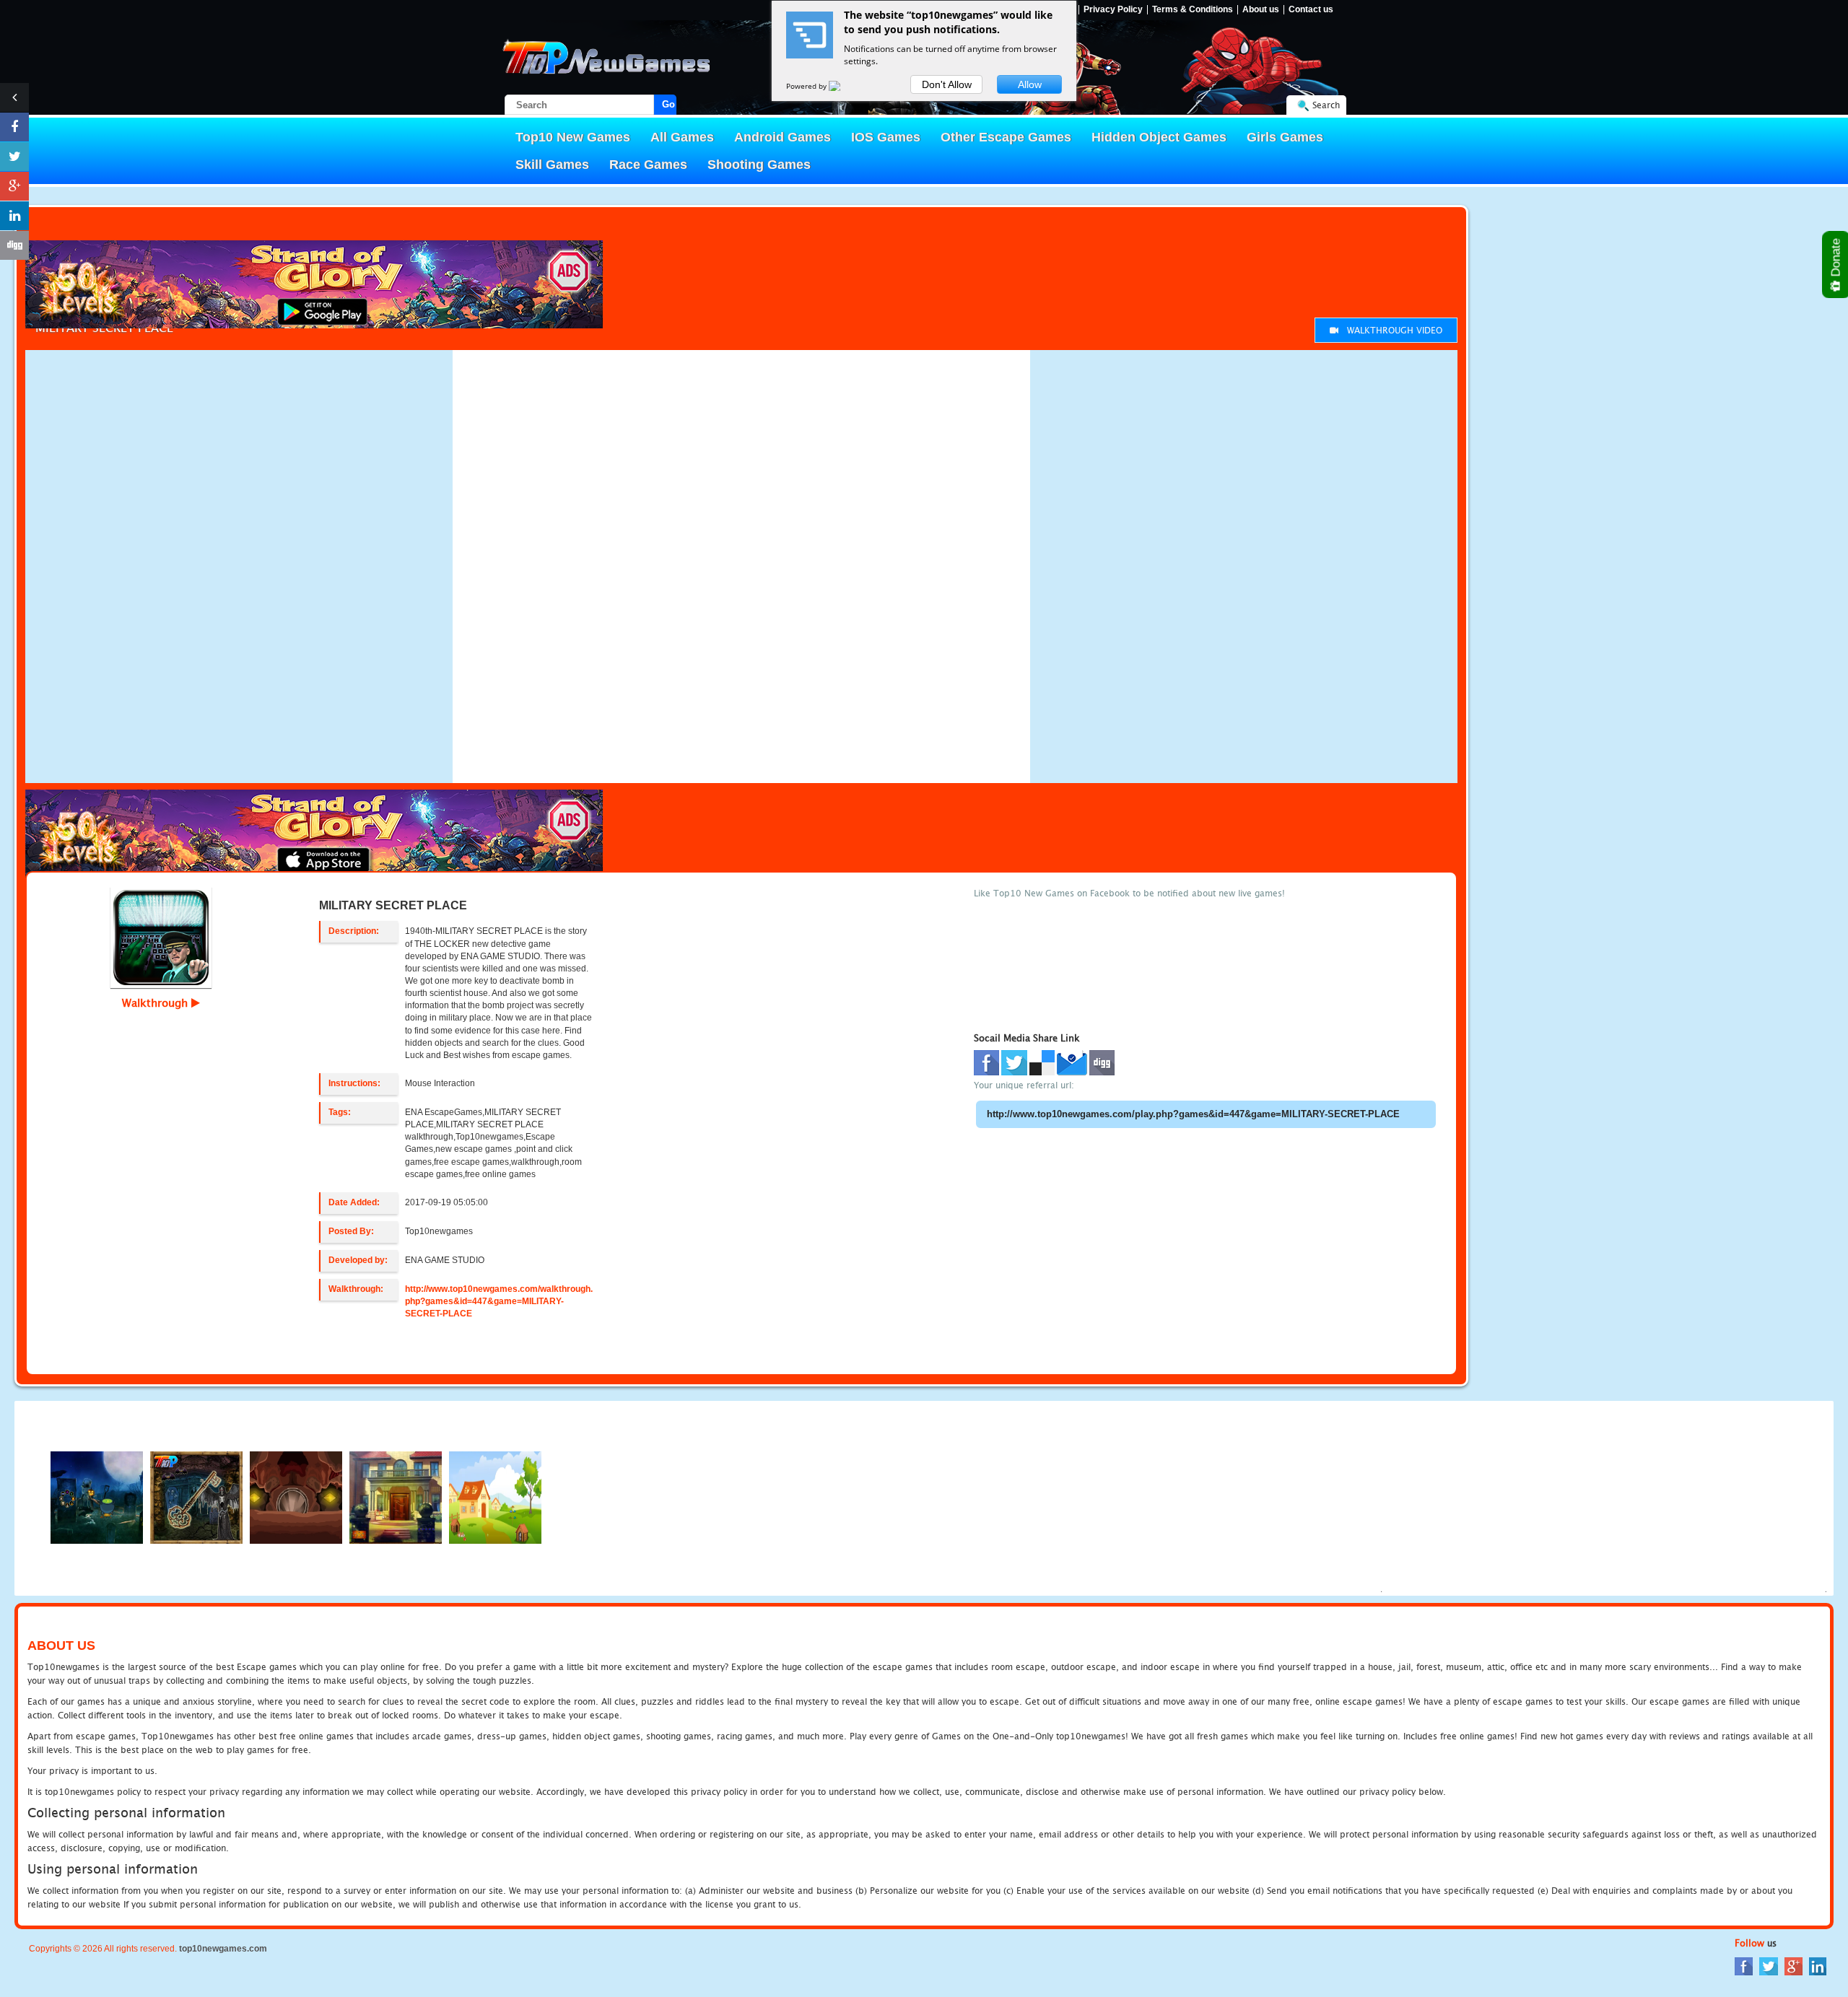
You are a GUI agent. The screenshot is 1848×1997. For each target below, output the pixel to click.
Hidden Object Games (1159, 137)
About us (1261, 10)
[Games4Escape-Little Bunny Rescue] (495, 1497)
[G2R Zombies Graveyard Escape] (97, 1497)
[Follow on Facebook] (14, 127)
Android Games (783, 137)
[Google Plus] (1793, 1965)
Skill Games (552, 165)
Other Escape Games (1006, 137)
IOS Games (886, 137)
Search (1326, 105)
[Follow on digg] (14, 245)
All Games (682, 137)
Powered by (807, 86)
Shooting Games (759, 165)
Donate (1836, 259)
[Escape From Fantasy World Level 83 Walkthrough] (396, 1497)
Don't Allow (947, 84)
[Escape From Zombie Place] (196, 1497)
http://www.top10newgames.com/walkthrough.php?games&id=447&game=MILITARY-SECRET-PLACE (499, 1301)
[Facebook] (1744, 1965)
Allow (1030, 84)
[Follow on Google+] (14, 186)
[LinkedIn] (1818, 1965)
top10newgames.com (223, 1949)
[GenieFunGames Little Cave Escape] (296, 1497)
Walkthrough (157, 1002)
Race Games (648, 165)
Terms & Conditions (1193, 10)
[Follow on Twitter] (14, 157)
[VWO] (843, 86)
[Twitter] (1769, 1965)
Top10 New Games (573, 137)
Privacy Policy (1113, 10)
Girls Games (1285, 137)
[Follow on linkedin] (14, 216)
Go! (669, 104)
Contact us (1311, 10)
